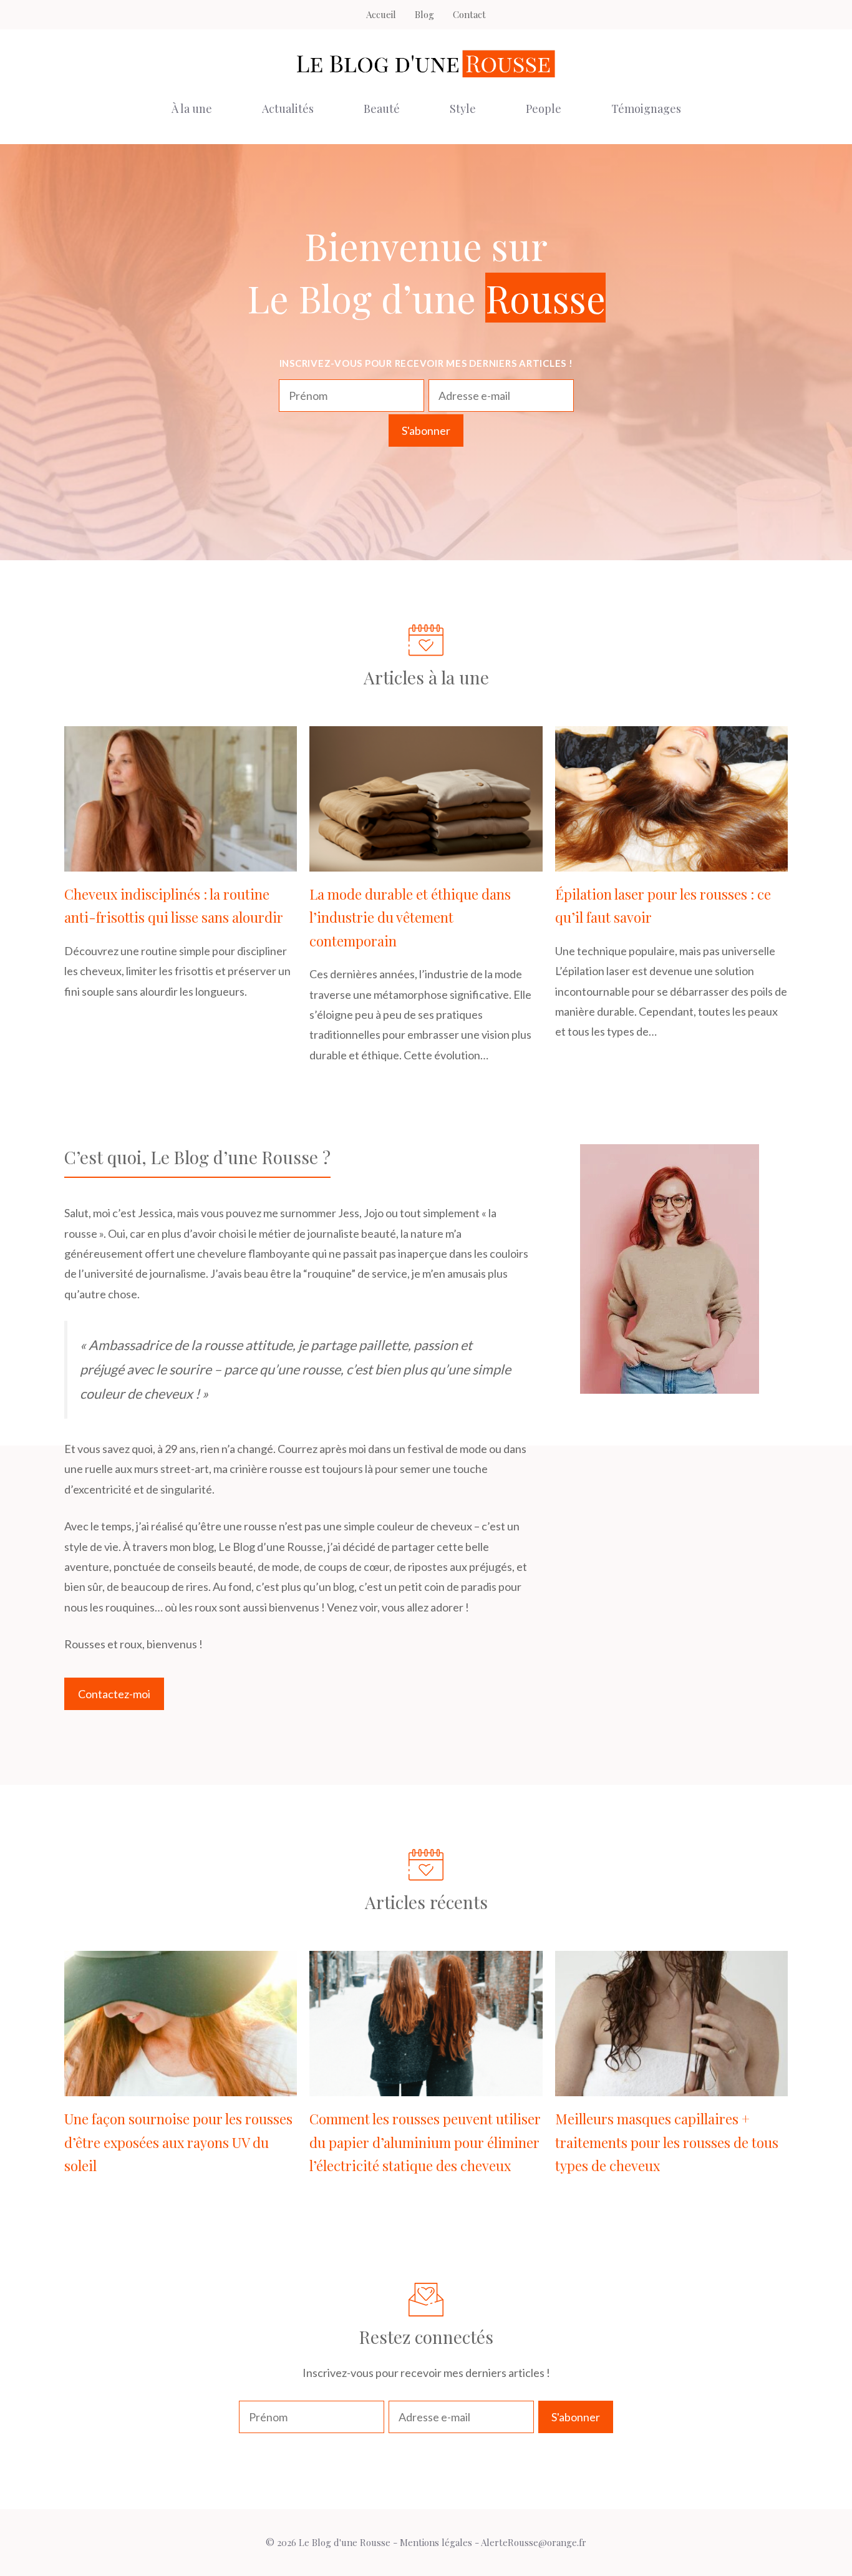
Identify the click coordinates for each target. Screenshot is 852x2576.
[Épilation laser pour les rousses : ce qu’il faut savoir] (671, 862)
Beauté (382, 109)
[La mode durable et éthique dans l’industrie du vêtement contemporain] (426, 862)
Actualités (288, 109)
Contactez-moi (114, 1694)
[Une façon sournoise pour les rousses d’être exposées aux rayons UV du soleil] (181, 2086)
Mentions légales (436, 2542)
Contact (469, 14)
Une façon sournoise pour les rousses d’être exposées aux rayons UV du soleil (178, 2142)
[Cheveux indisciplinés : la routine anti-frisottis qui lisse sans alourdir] (181, 862)
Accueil (381, 14)
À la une (192, 109)
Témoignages (646, 109)
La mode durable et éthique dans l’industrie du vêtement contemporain (410, 917)
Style (463, 109)
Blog (424, 14)
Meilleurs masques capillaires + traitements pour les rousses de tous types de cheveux (667, 2142)
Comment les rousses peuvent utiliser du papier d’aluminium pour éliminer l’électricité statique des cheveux (425, 2142)
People (544, 109)
